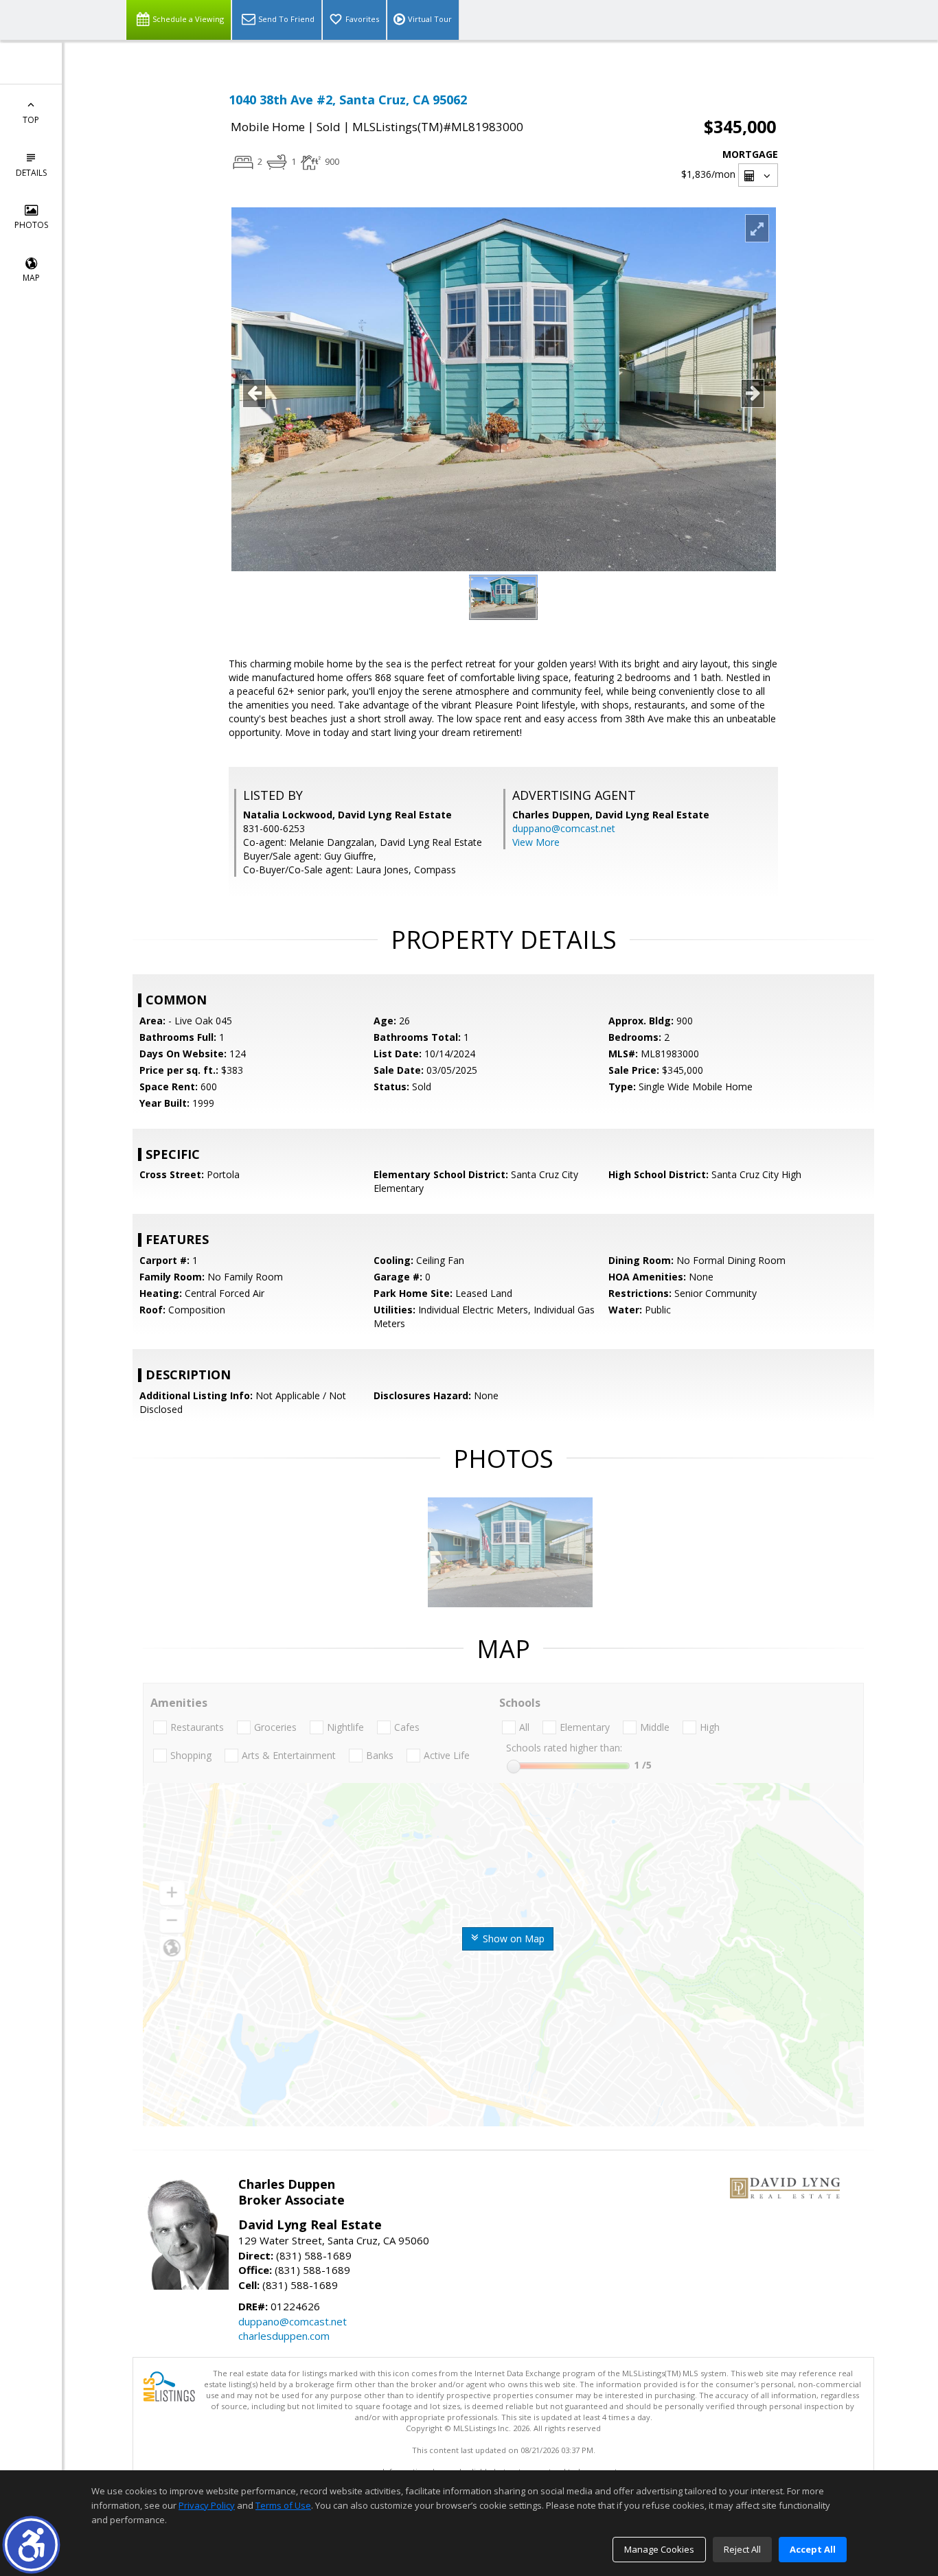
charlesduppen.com (284, 2336)
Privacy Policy (207, 2505)
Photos (31, 225)
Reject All (742, 2549)
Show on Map (512, 1939)
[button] (31, 2545)
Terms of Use (283, 2505)
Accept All (813, 2549)
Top (31, 120)
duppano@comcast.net (564, 828)
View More (536, 842)
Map (31, 278)
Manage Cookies (659, 2549)
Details (31, 173)
